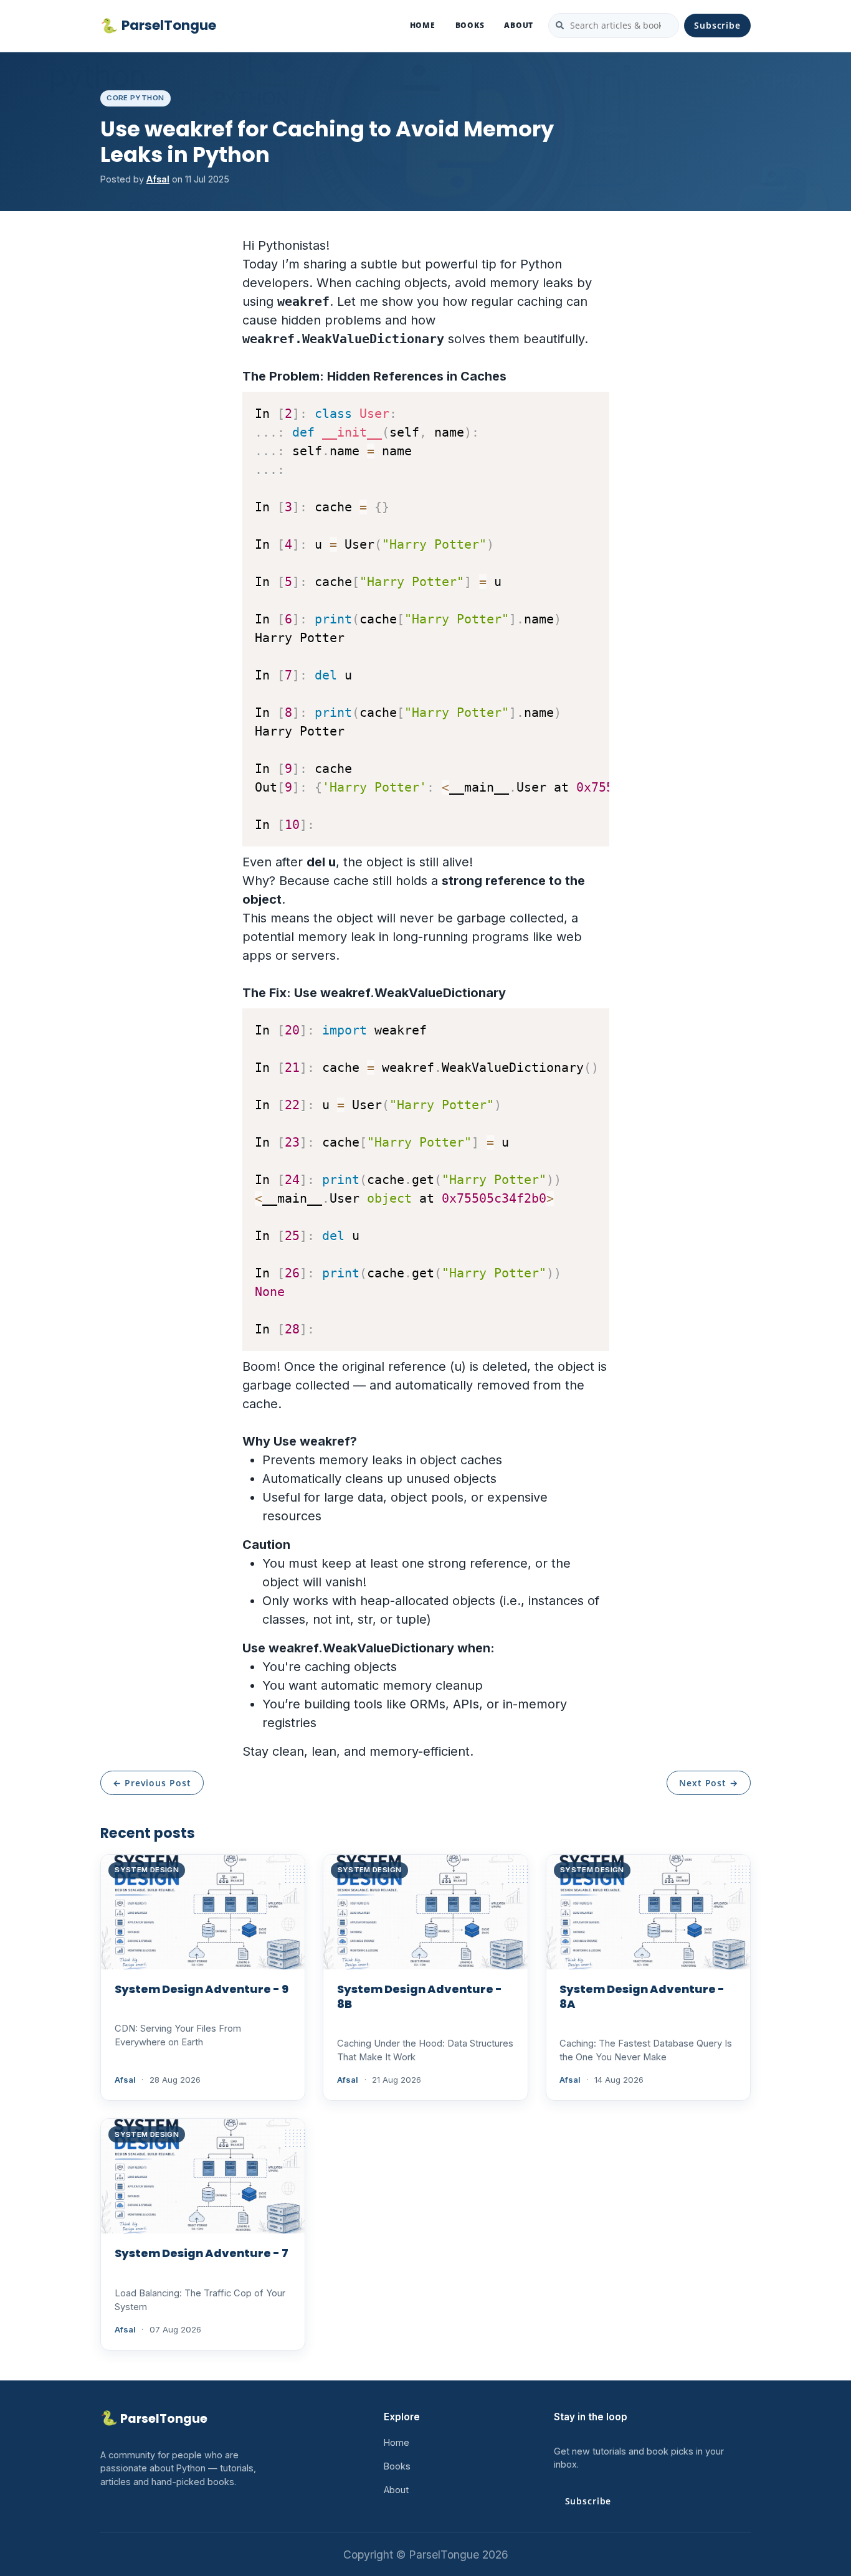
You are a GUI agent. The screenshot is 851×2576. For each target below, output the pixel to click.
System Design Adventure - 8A (642, 1996)
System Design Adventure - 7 (202, 2253)
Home (423, 25)
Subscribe (717, 25)
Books (470, 25)
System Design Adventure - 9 (202, 1989)
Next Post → (709, 1783)
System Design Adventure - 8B (420, 1996)
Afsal (158, 179)
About (519, 25)
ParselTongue (158, 26)
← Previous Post (152, 1783)
